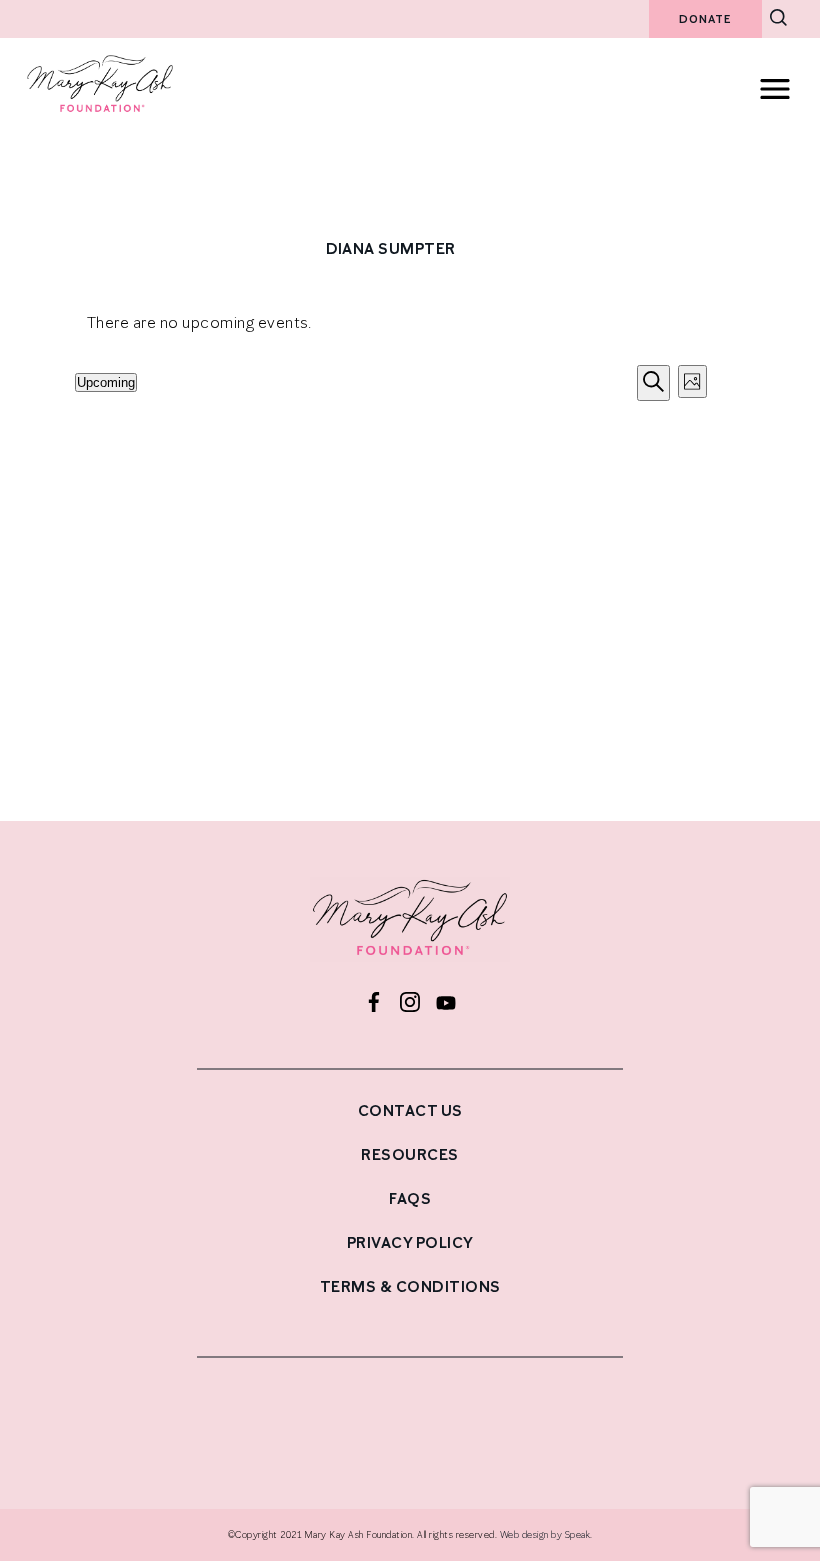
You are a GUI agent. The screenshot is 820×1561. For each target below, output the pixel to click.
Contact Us (410, 1110)
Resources (410, 1154)
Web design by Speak (545, 1534)
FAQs (410, 1198)
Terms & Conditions (410, 1286)
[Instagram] (410, 1004)
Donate (705, 19)
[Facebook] (374, 1004)
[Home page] (100, 111)
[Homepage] (410, 924)
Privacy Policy (410, 1242)
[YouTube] (446, 1004)
